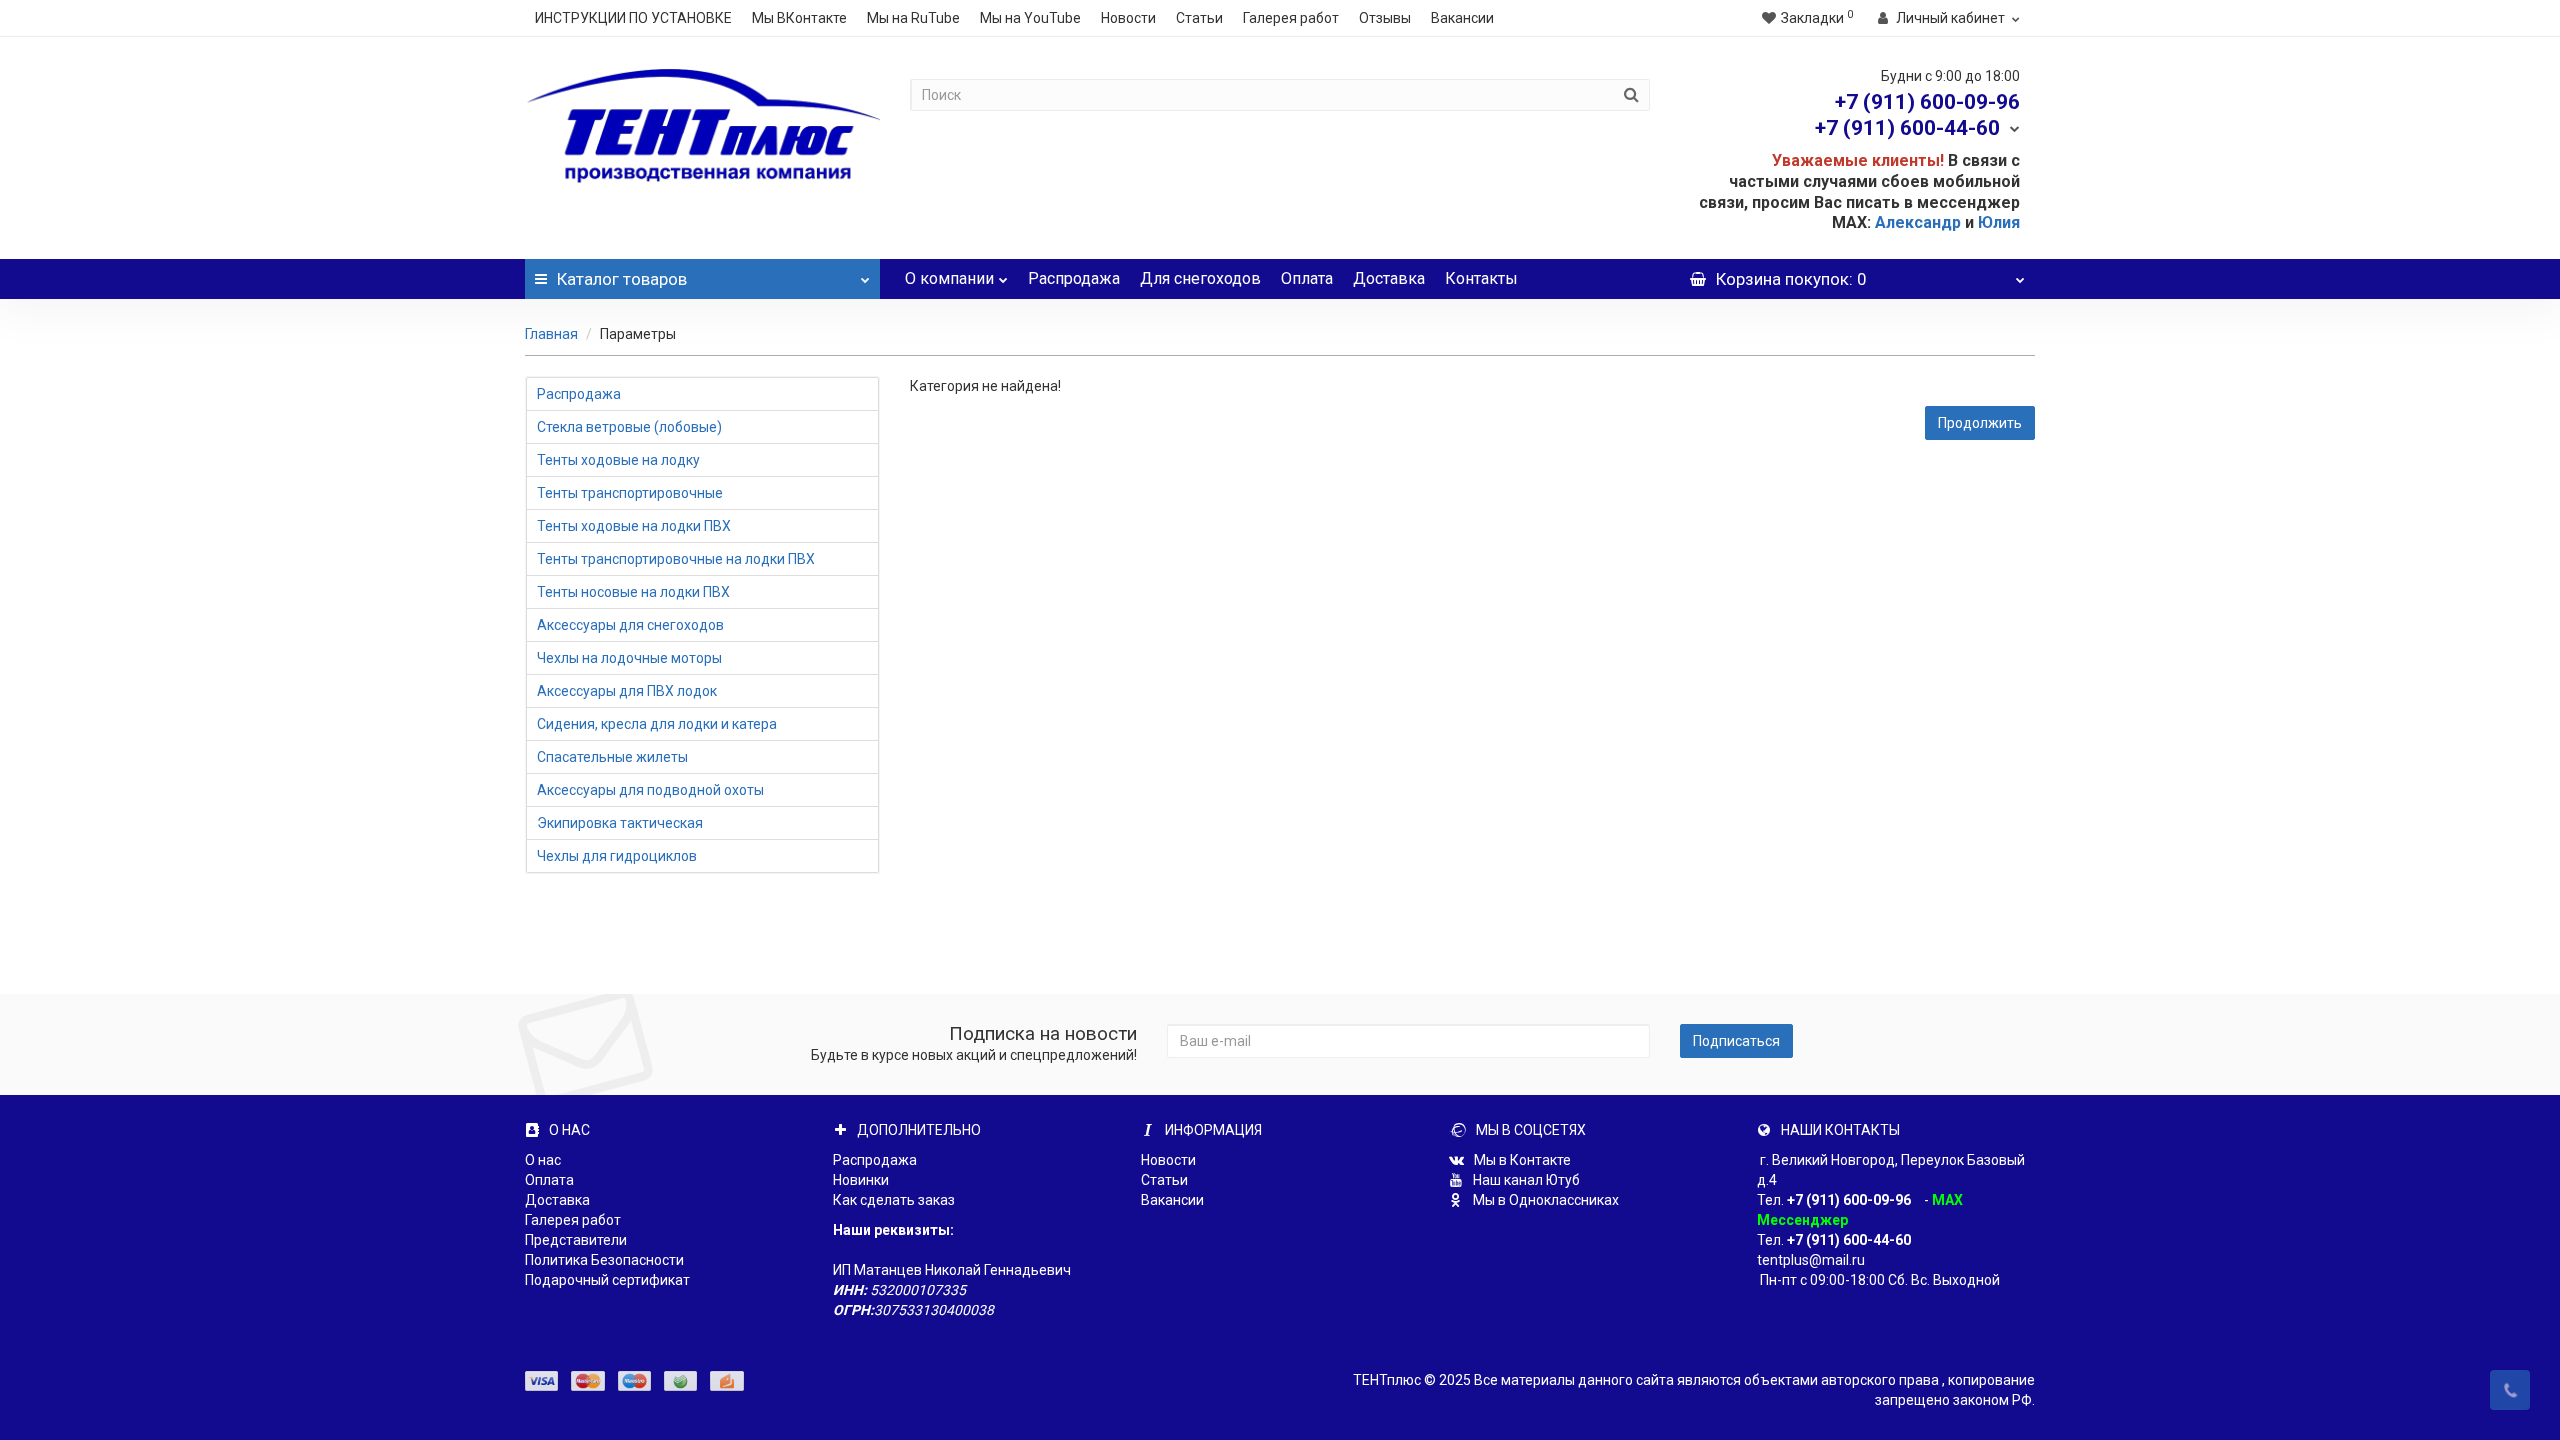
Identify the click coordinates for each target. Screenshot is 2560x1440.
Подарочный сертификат (607, 1280)
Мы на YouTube (1030, 18)
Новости (1128, 18)
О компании (949, 278)
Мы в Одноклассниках (1544, 1200)
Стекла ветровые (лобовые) (629, 427)
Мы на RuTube (913, 18)
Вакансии (1462, 18)
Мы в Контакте (1521, 1160)
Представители (576, 1240)
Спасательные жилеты (612, 757)
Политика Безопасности (604, 1260)
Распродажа (1074, 278)
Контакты (1481, 278)
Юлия (1999, 222)
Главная (551, 334)
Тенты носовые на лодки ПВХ (633, 592)
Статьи (1199, 18)
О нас (543, 1160)
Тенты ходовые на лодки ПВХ (634, 526)
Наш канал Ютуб (1525, 1180)
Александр (1918, 222)
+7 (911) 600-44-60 (1849, 1240)
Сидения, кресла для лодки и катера (657, 724)
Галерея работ (1291, 18)
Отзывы (1385, 18)
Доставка (1389, 278)
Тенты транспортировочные (630, 493)
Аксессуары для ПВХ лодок (627, 691)
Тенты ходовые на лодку (618, 460)
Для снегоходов (1200, 278)
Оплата (1307, 278)
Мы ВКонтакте (799, 18)
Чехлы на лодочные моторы (629, 658)
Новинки (861, 1180)
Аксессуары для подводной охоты (650, 790)
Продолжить (1980, 423)
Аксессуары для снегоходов (630, 625)
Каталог (622, 279)
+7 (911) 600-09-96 (1849, 1200)
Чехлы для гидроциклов (617, 856)
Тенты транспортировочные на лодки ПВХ (676, 559)
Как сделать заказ (894, 1200)
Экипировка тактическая (620, 823)
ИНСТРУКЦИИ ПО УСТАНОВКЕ (633, 18)
